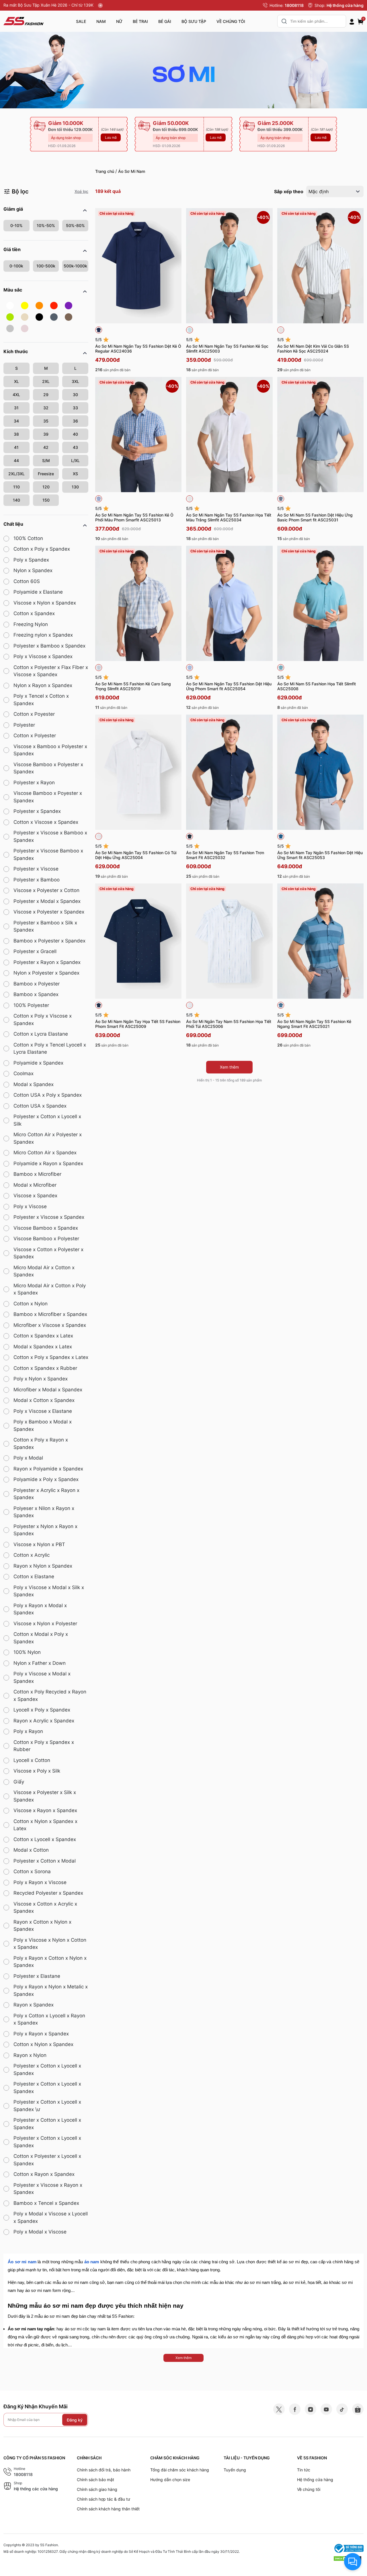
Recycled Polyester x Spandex (48, 1893)
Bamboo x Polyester (37, 984)
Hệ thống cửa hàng (345, 5)
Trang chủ (105, 171)
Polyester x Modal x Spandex (47, 901)
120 (46, 487)
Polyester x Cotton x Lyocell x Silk (47, 1120)
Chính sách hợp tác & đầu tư (104, 2499)
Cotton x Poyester (34, 714)
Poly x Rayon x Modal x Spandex (40, 1609)
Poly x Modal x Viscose (40, 2232)
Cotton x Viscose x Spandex (46, 822)
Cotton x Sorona (32, 1871)
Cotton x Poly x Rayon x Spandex (41, 1444)
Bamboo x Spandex (36, 994)
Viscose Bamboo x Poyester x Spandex (48, 797)
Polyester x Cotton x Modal (45, 1861)
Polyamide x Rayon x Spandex (48, 1163)
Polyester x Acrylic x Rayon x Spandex (46, 1494)
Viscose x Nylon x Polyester (45, 1624)
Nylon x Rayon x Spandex (43, 685)
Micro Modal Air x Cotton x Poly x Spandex (50, 1289)
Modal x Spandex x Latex (43, 1347)
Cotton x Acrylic (32, 1555)
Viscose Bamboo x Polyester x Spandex (48, 768)
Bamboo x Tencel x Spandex (46, 2203)
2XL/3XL (16, 474)
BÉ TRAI (140, 21)
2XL (46, 381)
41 (16, 447)
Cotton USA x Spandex (40, 1106)
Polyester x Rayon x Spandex (47, 962)
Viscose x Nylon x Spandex (45, 603)
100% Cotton (28, 538)
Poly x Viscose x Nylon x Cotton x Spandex (50, 1944)
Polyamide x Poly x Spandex (46, 1479)
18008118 (294, 5)
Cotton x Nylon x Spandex (43, 2044)
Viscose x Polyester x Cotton (46, 890)
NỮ (119, 21)
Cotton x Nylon (31, 1304)
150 (46, 500)
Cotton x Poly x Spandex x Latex (51, 1357)
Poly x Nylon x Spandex (41, 1379)
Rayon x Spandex (34, 2005)
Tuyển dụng (235, 2470)
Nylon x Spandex (33, 570)
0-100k (16, 266)
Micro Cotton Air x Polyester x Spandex (48, 1138)
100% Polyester (31, 1005)
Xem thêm (229, 1067)
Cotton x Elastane (34, 1576)
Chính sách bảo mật (95, 2480)
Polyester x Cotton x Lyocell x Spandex (47, 2070)
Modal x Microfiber (35, 1185)
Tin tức (304, 2470)
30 (75, 395)
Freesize (46, 474)
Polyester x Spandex (37, 811)
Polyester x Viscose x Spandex (49, 1217)
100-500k (46, 266)
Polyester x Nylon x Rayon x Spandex (45, 1530)
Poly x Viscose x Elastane (43, 1411)
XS (75, 474)
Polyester (24, 725)
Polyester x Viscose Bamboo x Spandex (48, 854)
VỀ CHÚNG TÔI (231, 21)
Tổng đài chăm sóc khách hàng (180, 2470)
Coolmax (24, 1073)
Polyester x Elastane (37, 1976)
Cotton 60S (27, 581)
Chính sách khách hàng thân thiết (108, 2509)
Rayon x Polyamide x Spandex (48, 1469)
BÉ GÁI (165, 21)
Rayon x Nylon (30, 2055)
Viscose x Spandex (35, 1196)
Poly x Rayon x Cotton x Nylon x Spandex (50, 1962)
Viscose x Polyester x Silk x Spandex (45, 1796)
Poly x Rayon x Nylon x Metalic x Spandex (51, 1990)
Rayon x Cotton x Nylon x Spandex (42, 1926)
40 (75, 434)
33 (75, 408)
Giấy (19, 1782)
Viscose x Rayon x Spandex (45, 1810)
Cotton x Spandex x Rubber (45, 1368)
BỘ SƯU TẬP (194, 21)
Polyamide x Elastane (38, 592)
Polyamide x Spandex (38, 1063)
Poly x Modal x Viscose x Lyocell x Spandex (51, 2217)
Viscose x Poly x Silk (37, 1771)
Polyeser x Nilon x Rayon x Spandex (44, 1512)
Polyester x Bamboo (37, 880)
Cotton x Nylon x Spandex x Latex (45, 1825)
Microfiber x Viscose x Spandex (50, 1325)
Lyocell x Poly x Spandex (42, 1710)
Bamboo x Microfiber (37, 1174)
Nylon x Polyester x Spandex (46, 973)
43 (75, 447)
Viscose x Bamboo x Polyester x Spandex (50, 750)
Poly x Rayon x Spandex (41, 2034)
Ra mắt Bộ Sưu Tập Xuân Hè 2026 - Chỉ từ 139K (49, 5)
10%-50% (46, 225)
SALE (81, 21)
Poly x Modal (28, 1458)
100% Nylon (27, 1652)
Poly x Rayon (28, 1731)
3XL (75, 381)
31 (16, 408)
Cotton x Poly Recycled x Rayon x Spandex (50, 1695)
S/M (46, 460)
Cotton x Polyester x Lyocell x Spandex (47, 2160)
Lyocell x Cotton (32, 1760)
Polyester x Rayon (34, 783)
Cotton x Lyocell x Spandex (45, 1839)
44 (16, 460)
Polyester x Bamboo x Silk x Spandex (45, 926)
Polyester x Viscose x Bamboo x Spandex (50, 836)
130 (75, 487)
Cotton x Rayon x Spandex (44, 2174)
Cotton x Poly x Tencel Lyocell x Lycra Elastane (50, 1049)
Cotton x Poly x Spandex (42, 549)
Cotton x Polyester (35, 736)
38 (16, 434)
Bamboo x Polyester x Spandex (49, 941)
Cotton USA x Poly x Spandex (48, 1095)
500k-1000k (75, 266)
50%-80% (75, 225)
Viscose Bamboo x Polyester (46, 1239)
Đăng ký (75, 2420)
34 (16, 421)
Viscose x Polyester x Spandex (49, 912)
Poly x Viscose (30, 1206)
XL (16, 381)
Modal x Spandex (34, 1084)
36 (75, 421)
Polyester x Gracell (35, 951)
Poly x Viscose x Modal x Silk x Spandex (49, 1591)
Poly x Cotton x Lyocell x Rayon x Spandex (49, 2019)
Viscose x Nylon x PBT (39, 1544)
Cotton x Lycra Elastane (41, 1034)
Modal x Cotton (31, 1850)
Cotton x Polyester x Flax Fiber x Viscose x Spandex (51, 671)
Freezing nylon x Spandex (43, 635)
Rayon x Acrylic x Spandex (44, 1721)
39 (46, 434)
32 (46, 408)
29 (46, 395)
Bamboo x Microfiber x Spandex (50, 1314)
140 (16, 500)
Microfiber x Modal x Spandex (48, 1390)
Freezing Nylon (31, 624)
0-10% (16, 225)
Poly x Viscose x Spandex (43, 656)
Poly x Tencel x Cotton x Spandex (41, 700)
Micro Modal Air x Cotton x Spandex (44, 1271)
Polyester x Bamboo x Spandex (49, 646)
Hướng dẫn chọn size (170, 2480)
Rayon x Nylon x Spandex (43, 1566)
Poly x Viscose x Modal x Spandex (42, 1677)
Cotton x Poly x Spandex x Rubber (44, 1746)
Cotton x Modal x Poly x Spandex (41, 1638)
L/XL (75, 460)
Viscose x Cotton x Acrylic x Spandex (45, 1908)
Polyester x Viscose (36, 869)
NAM (101, 21)
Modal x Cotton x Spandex (44, 1400)
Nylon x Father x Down (40, 1663)
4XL (16, 395)
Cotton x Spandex (34, 613)
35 (46, 421)
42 (46, 447)
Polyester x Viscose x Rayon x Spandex (48, 2189)
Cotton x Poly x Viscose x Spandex (43, 1020)
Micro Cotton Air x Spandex (45, 1153)
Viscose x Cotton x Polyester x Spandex (48, 1253)
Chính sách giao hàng (97, 2489)
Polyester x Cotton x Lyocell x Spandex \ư (47, 2106)
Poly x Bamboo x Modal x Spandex (43, 1425)
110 (16, 487)
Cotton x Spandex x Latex (43, 1336)
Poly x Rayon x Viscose (40, 1882)
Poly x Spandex (31, 560)
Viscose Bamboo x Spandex (46, 1228)
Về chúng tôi (309, 2489)
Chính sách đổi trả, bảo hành (104, 2470)
